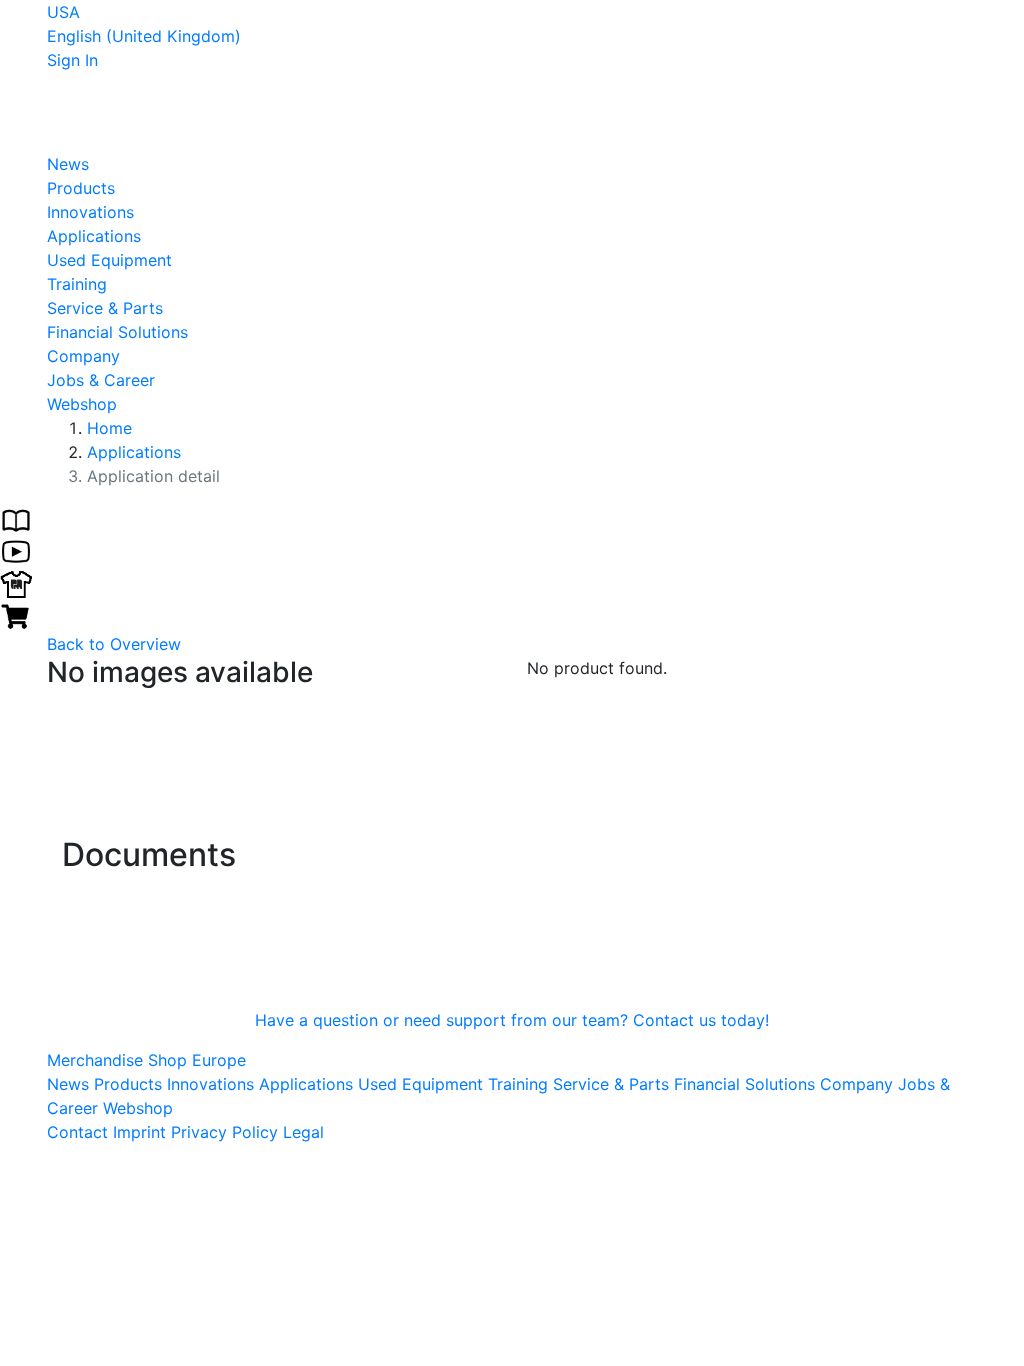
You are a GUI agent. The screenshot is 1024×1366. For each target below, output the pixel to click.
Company (83, 356)
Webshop (82, 404)
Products (81, 188)
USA (63, 12)
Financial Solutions (117, 332)
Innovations (90, 212)
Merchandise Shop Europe (146, 1060)
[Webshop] (16, 614)
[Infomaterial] (16, 518)
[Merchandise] (16, 582)
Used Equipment (109, 260)
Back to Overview (114, 644)
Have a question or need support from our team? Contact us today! (512, 1020)
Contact (77, 1132)
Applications (94, 236)
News (68, 164)
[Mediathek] (16, 550)
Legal (303, 1132)
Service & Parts (105, 308)
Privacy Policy (224, 1132)
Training (77, 284)
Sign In (72, 60)
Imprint (139, 1132)
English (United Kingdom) (144, 36)
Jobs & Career (101, 380)
